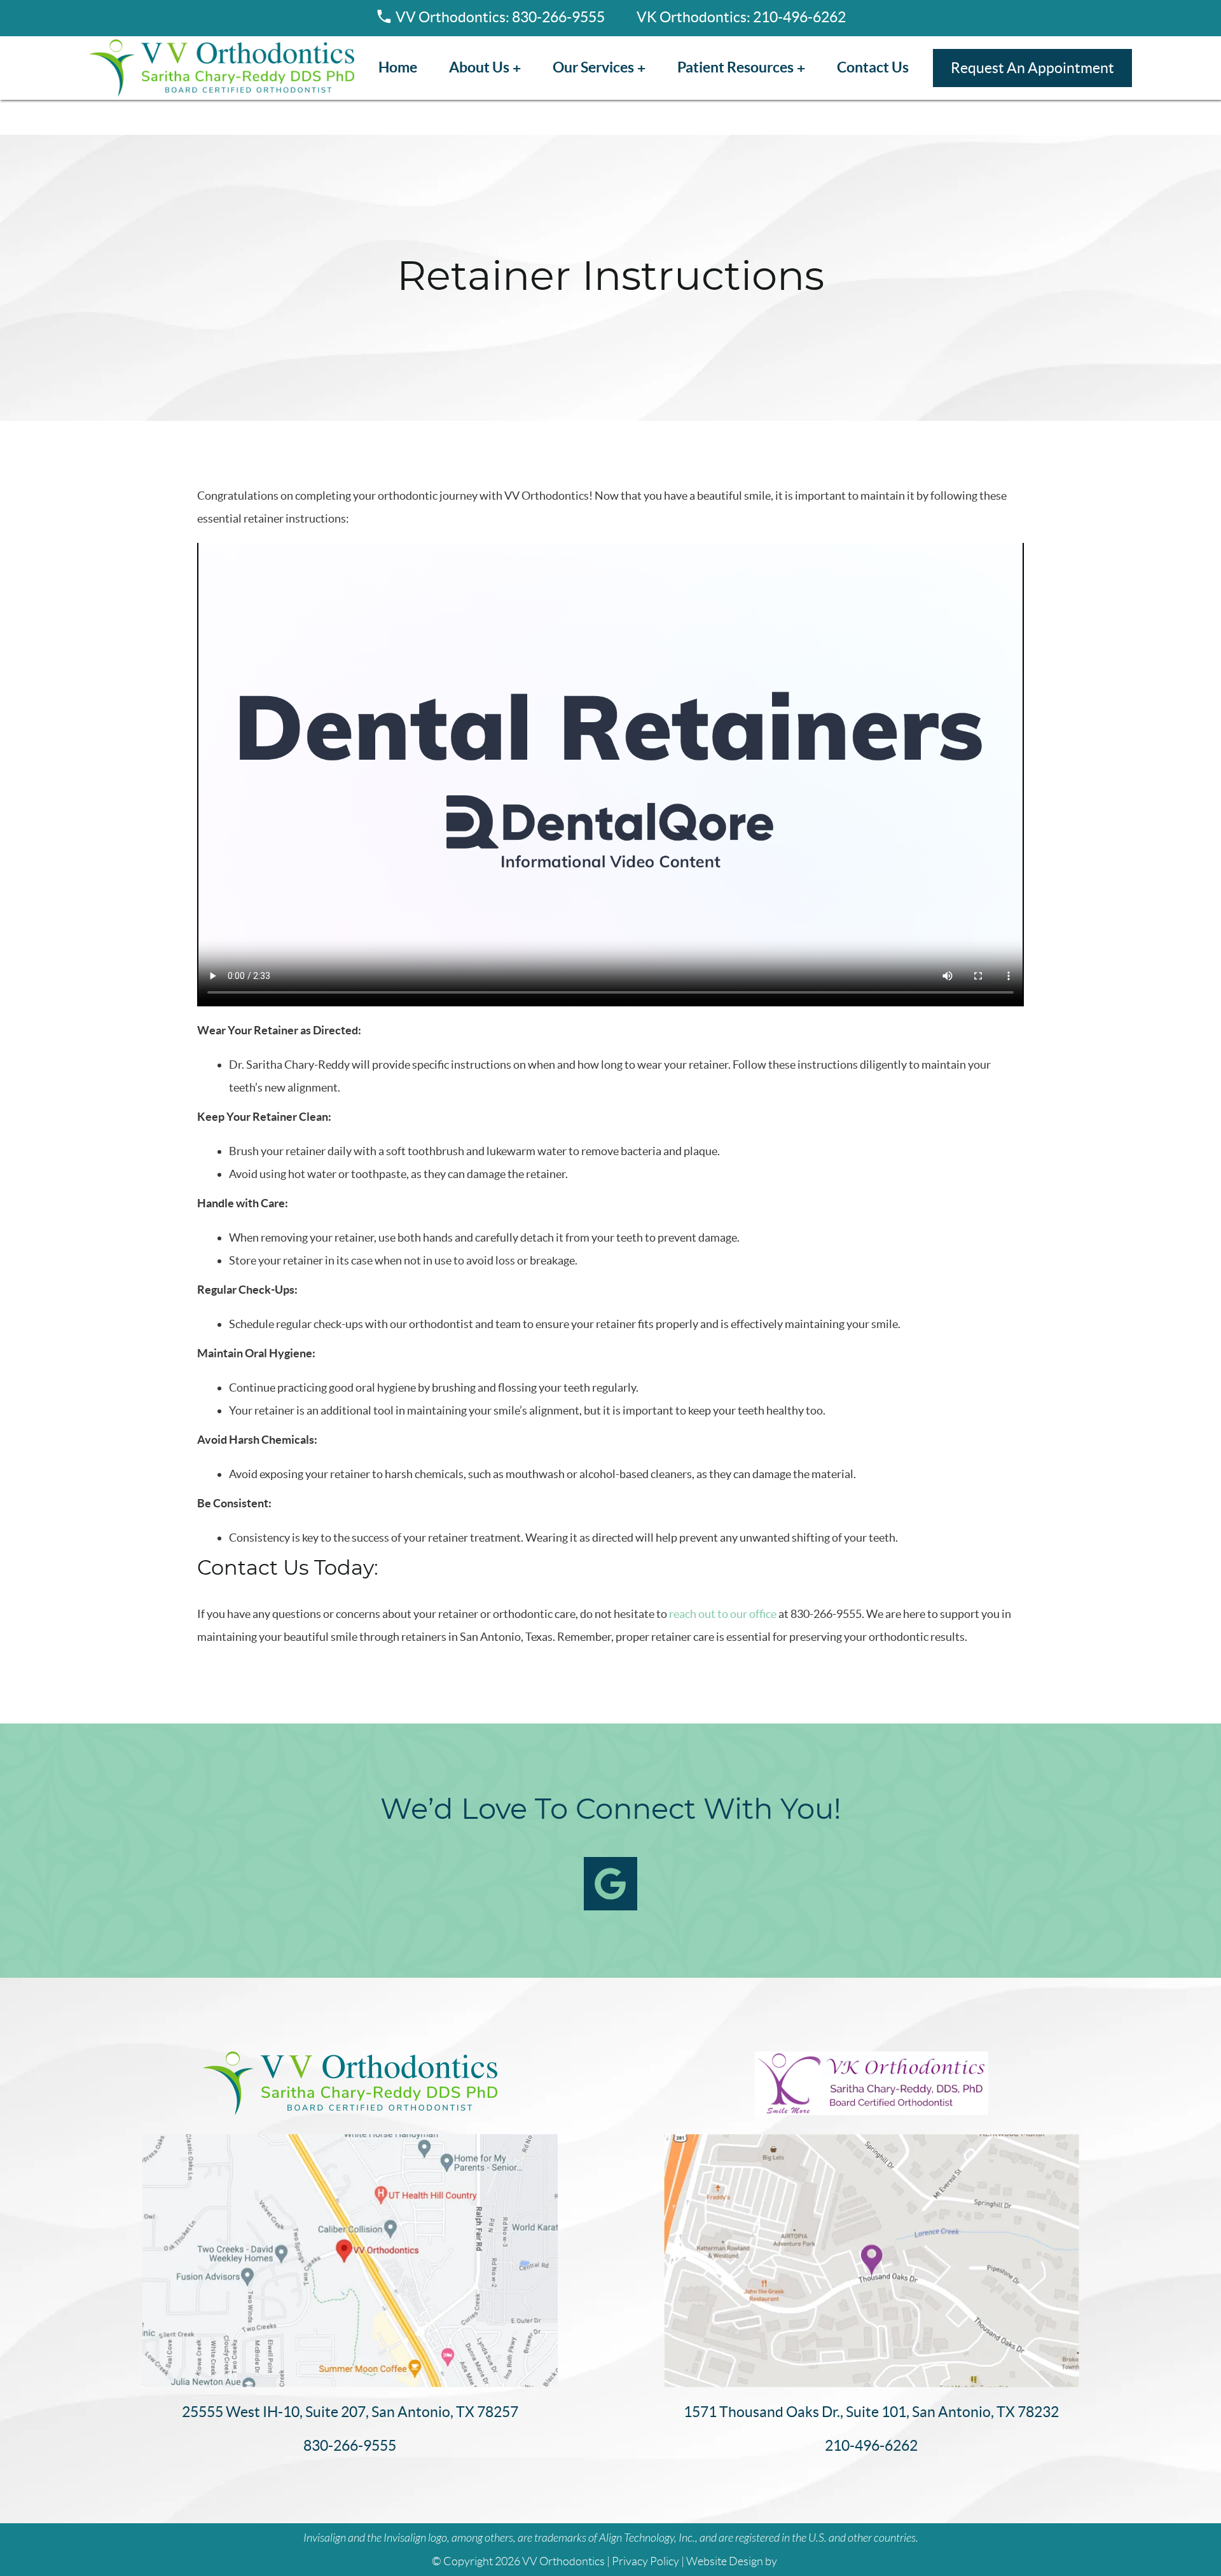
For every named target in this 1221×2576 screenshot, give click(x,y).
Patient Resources (735, 67)
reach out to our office (723, 1614)
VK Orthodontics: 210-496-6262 (741, 17)
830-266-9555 (350, 2446)
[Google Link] (610, 1884)
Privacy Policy (645, 2561)
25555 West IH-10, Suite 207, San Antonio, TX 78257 (350, 2412)
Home (398, 67)
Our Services (593, 67)
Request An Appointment (1032, 68)
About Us (479, 67)
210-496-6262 (871, 2446)
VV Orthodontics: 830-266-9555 (500, 17)
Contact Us (873, 67)
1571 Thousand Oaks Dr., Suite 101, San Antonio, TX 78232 (871, 2412)
